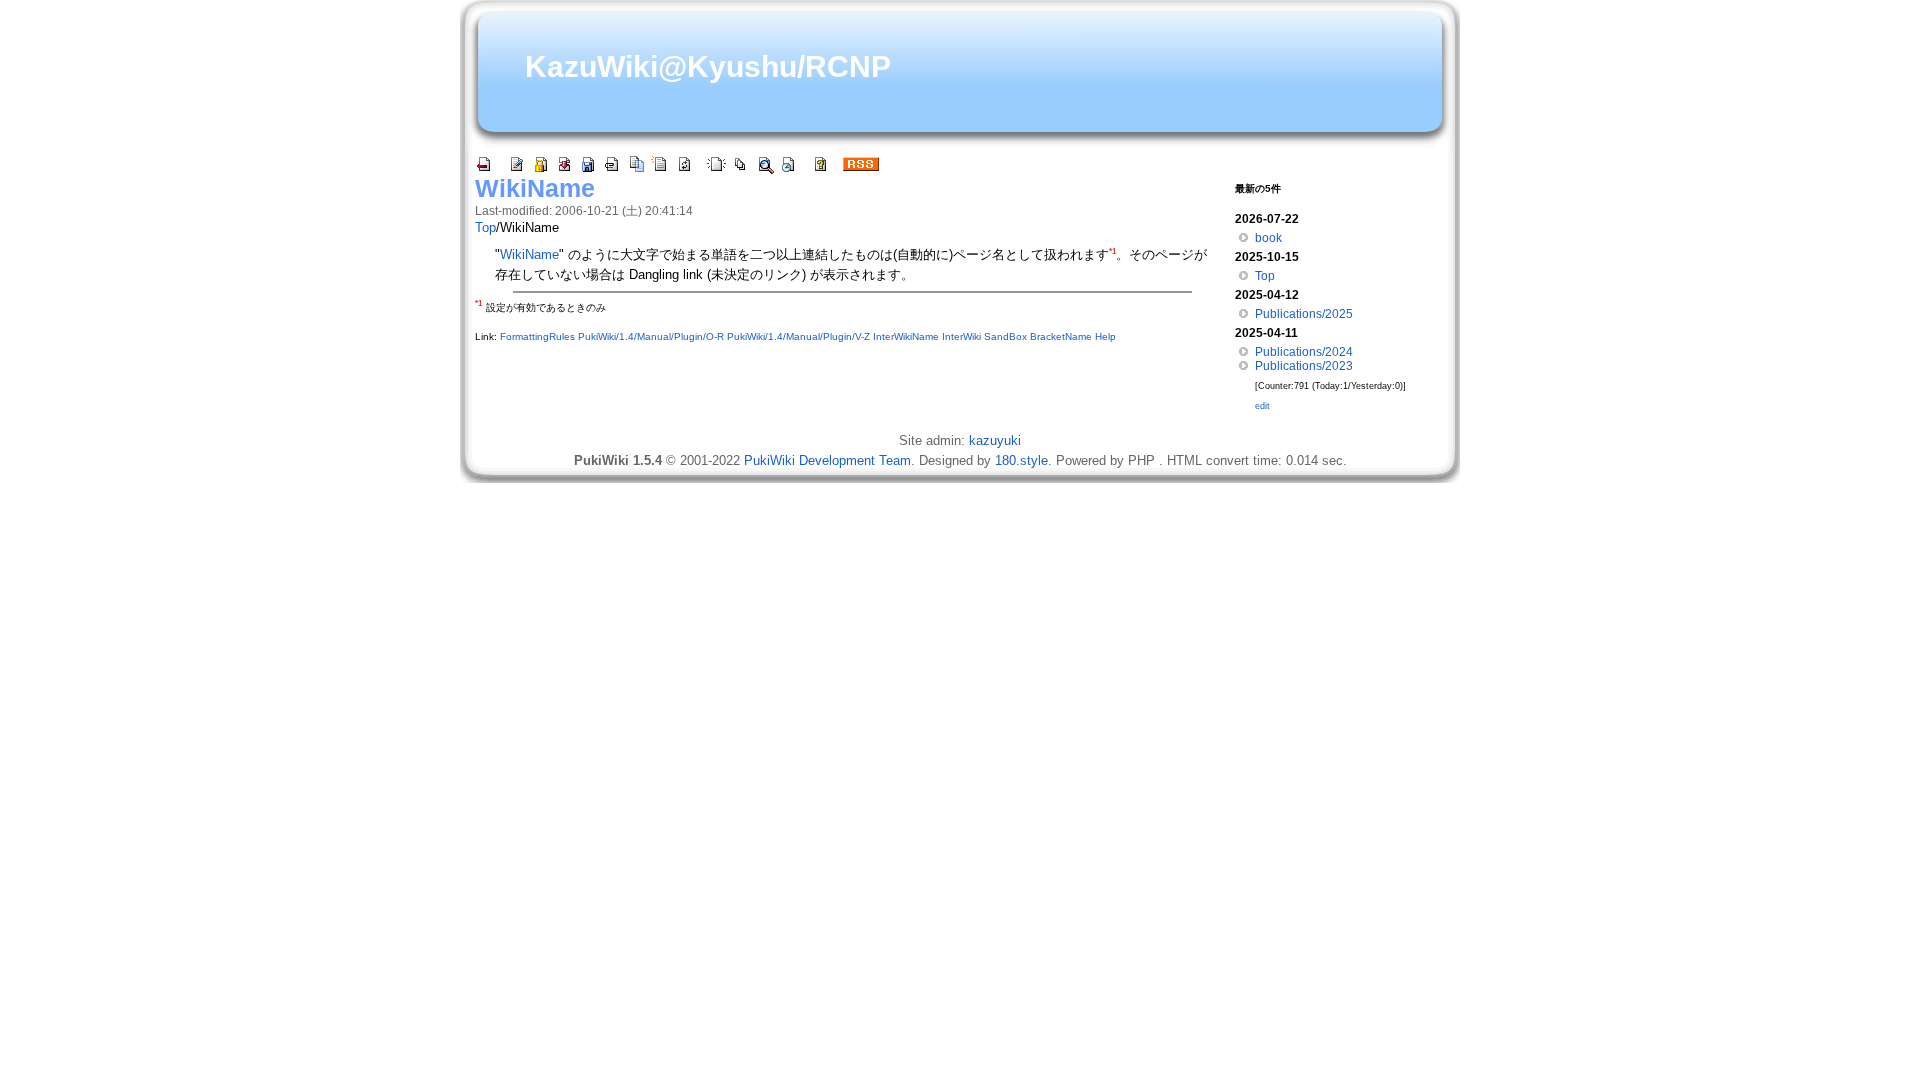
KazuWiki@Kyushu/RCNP (708, 66)
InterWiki (961, 336)
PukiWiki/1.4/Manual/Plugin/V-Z (798, 336)
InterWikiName (906, 336)
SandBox (1005, 336)
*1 (1112, 251)
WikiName (535, 188)
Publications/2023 (1304, 366)
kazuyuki (995, 440)
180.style (1021, 460)
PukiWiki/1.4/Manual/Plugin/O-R (651, 336)
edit (1262, 406)
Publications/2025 (1304, 314)
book (1268, 238)
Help (1105, 336)
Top (485, 227)
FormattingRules (537, 336)
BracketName (1061, 336)
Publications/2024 (1304, 352)
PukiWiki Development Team (827, 460)
